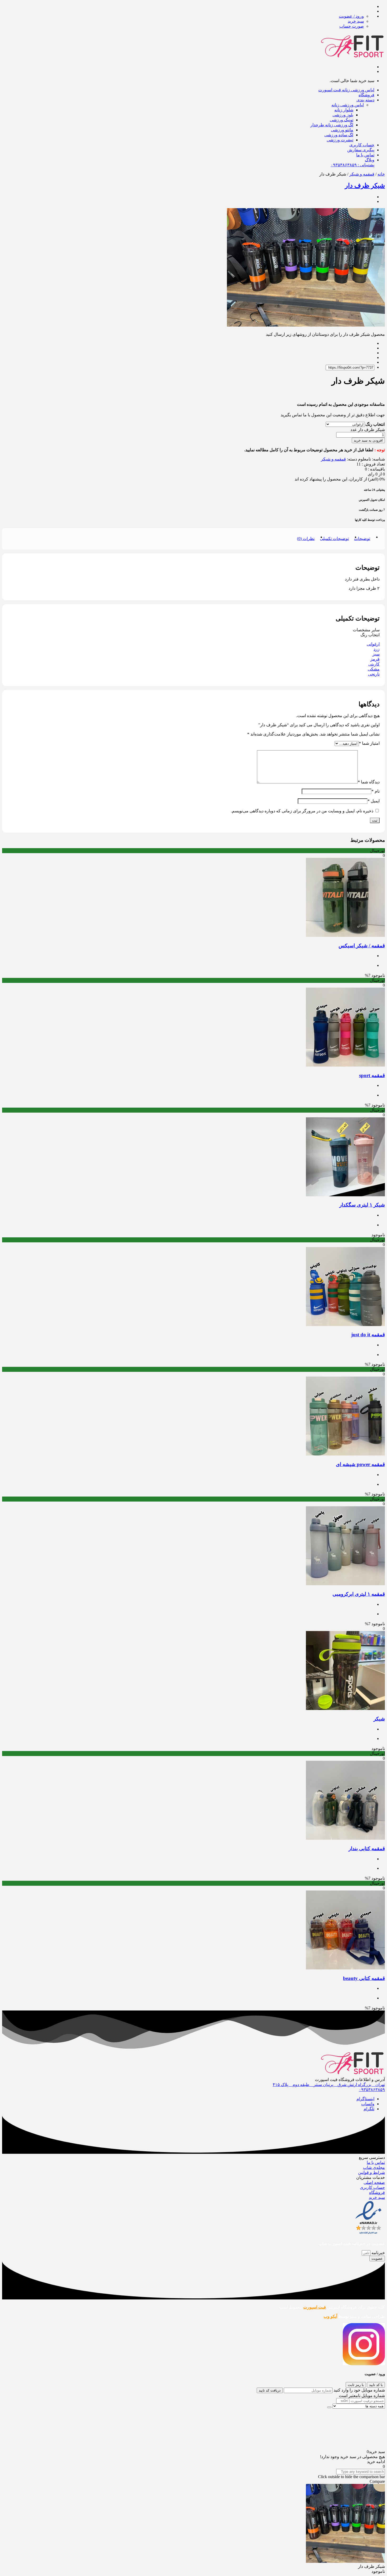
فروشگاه (366, 95)
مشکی (374, 669)
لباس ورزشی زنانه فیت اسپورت (346, 90)
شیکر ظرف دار (365, 186)
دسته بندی (365, 100)
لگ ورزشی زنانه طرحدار (332, 125)
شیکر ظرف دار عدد (368, 430)
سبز (376, 654)
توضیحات (362, 539)
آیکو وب (330, 2316)
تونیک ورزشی (342, 120)
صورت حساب (352, 26)
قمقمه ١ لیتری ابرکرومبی (359, 1594)
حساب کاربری (362, 145)
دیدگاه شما (369, 782)
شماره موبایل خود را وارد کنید (359, 2390)
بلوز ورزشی (343, 115)
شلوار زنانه (344, 110)
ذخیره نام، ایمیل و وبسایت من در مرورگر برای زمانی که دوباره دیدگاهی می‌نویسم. (302, 811)
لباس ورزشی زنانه (348, 105)
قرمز (375, 659)
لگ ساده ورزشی (339, 135)
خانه (381, 174)
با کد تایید (376, 2385)
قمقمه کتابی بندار (367, 1849)
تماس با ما (365, 155)
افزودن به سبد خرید (368, 440)
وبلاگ (370, 160)
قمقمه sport (372, 1075)
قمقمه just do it (368, 1335)
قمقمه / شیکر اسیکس (362, 946)
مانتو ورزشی (342, 130)
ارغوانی (373, 644)
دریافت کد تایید (270, 2390)
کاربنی (374, 664)
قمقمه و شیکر (362, 174)
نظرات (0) (306, 539)
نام (376, 791)
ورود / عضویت (351, 16)
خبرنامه (378, 2253)
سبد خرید (356, 21)
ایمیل (374, 801)
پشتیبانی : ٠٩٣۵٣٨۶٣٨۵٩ (353, 165)
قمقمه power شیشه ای (360, 1464)
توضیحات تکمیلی (334, 539)
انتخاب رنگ (375, 424)
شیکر (379, 1719)
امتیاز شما (369, 743)
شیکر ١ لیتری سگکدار (362, 1205)
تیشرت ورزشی (340, 140)
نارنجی (374, 674)
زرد (377, 649)
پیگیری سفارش (361, 150)
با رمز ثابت (356, 2385)
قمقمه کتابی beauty (364, 1978)
